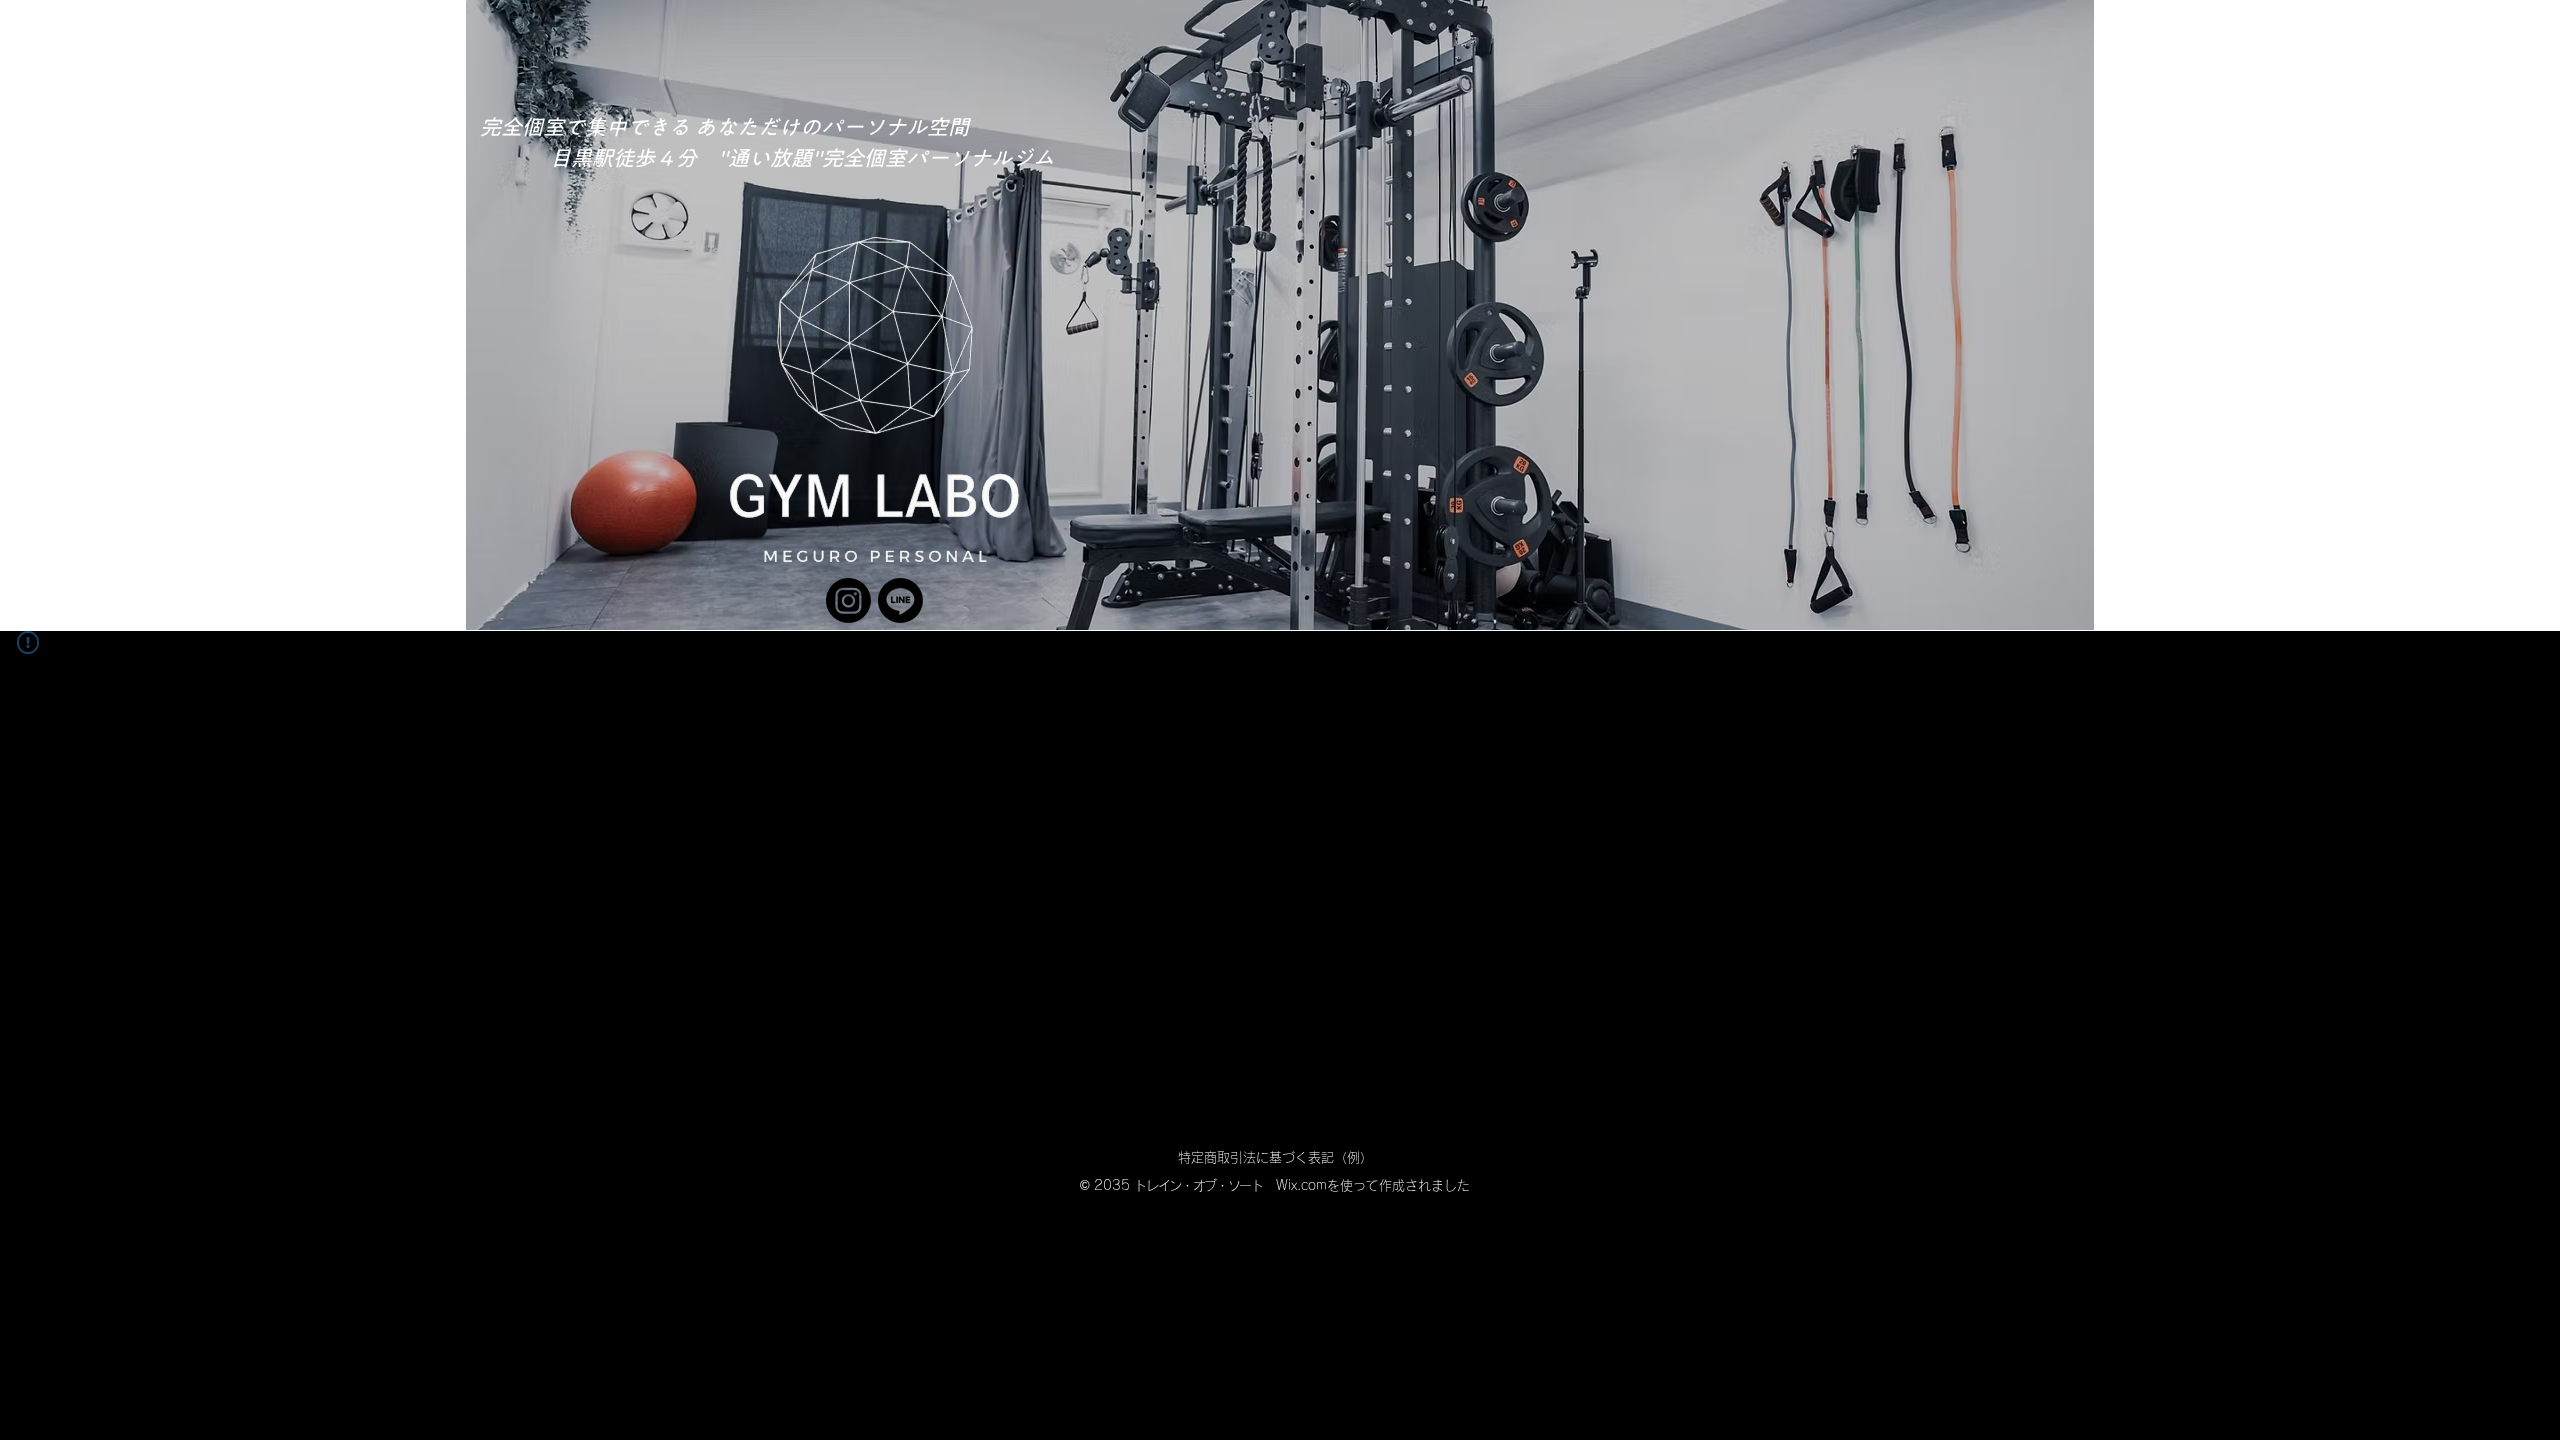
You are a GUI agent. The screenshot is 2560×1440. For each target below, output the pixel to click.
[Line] (900, 600)
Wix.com (1301, 1185)
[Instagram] (848, 600)
